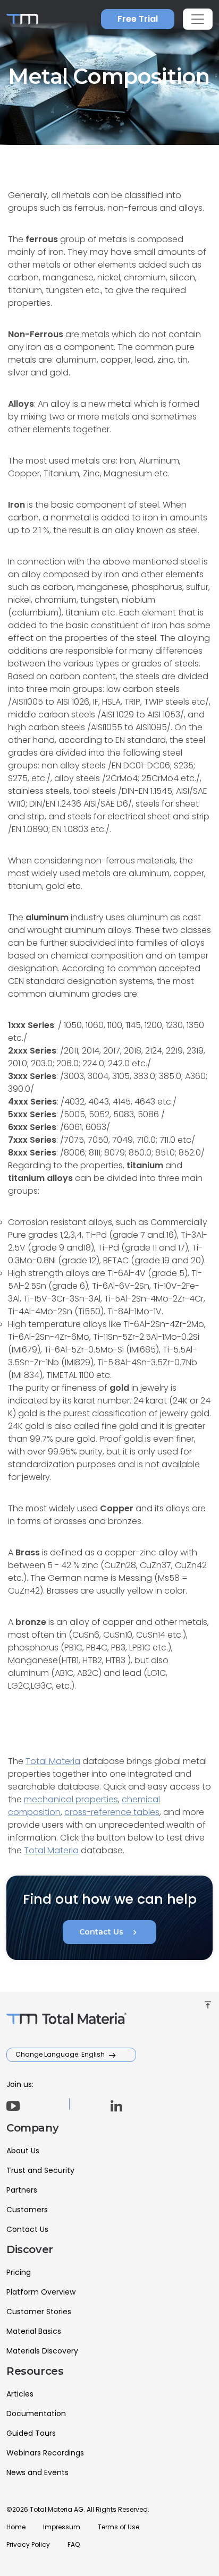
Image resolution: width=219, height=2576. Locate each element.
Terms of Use (119, 2527)
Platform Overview (41, 2292)
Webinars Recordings (45, 2453)
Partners (22, 2190)
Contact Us (109, 1932)
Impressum (62, 2527)
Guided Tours (31, 2433)
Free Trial (138, 19)
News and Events (37, 2472)
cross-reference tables (112, 1812)
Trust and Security (40, 2170)
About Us (23, 2151)
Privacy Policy (28, 2544)
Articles (20, 2394)
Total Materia (53, 1761)
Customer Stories (39, 2312)
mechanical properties (71, 1799)
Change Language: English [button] (61, 2054)
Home (16, 2527)
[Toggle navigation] (198, 19)
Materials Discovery (42, 2351)
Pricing (19, 2272)
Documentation (36, 2414)
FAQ (74, 2544)
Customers (27, 2210)
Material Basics (34, 2331)
